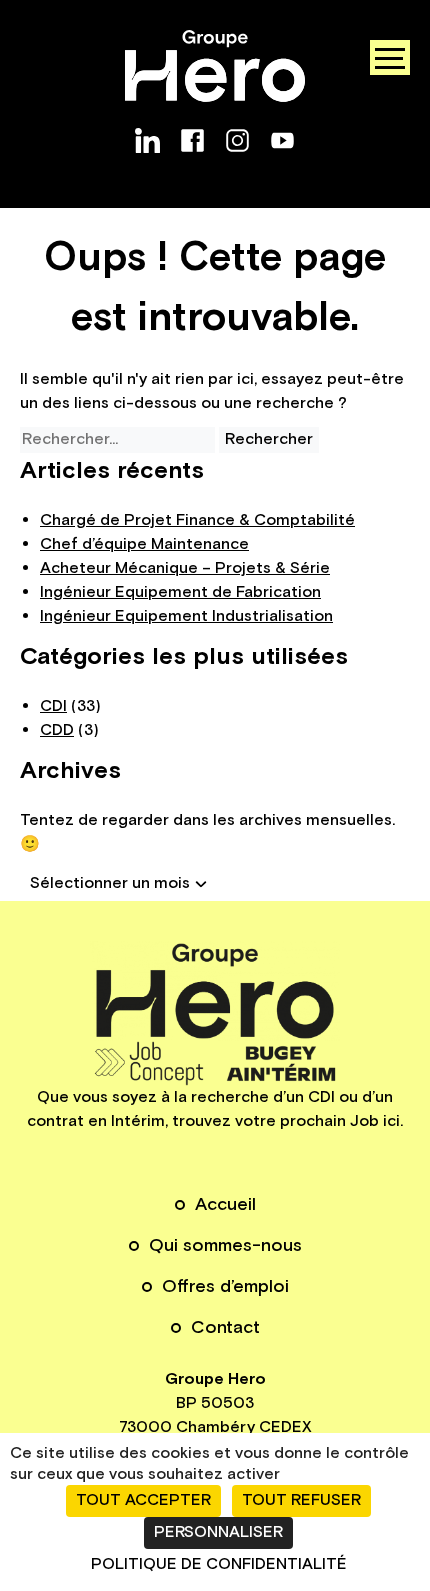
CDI (53, 706)
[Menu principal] (390, 57)
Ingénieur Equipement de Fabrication (180, 592)
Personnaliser (218, 1532)
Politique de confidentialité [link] (219, 1564)
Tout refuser (301, 1500)
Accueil (225, 1204)
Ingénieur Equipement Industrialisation (186, 616)
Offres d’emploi (225, 1286)
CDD (57, 730)
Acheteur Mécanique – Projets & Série (185, 568)
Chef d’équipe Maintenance (144, 544)
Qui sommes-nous (225, 1245)
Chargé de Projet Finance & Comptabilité (197, 520)
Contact (225, 1327)
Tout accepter (143, 1500)
